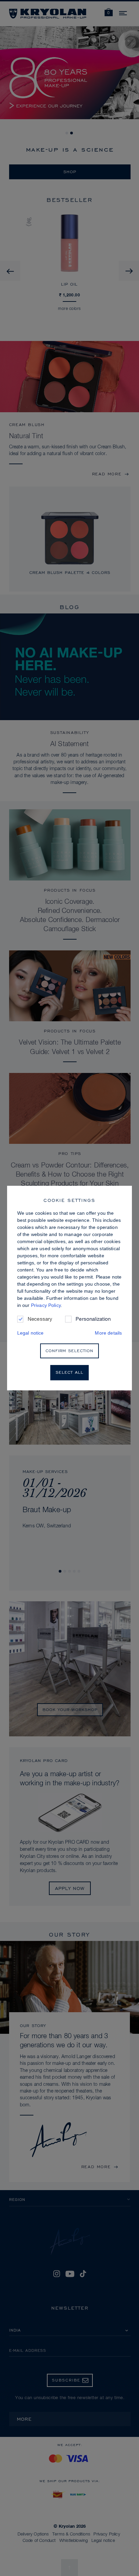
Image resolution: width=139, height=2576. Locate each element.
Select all (69, 1373)
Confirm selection (69, 1351)
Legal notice (31, 1333)
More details (108, 1333)
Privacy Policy (46, 1305)
